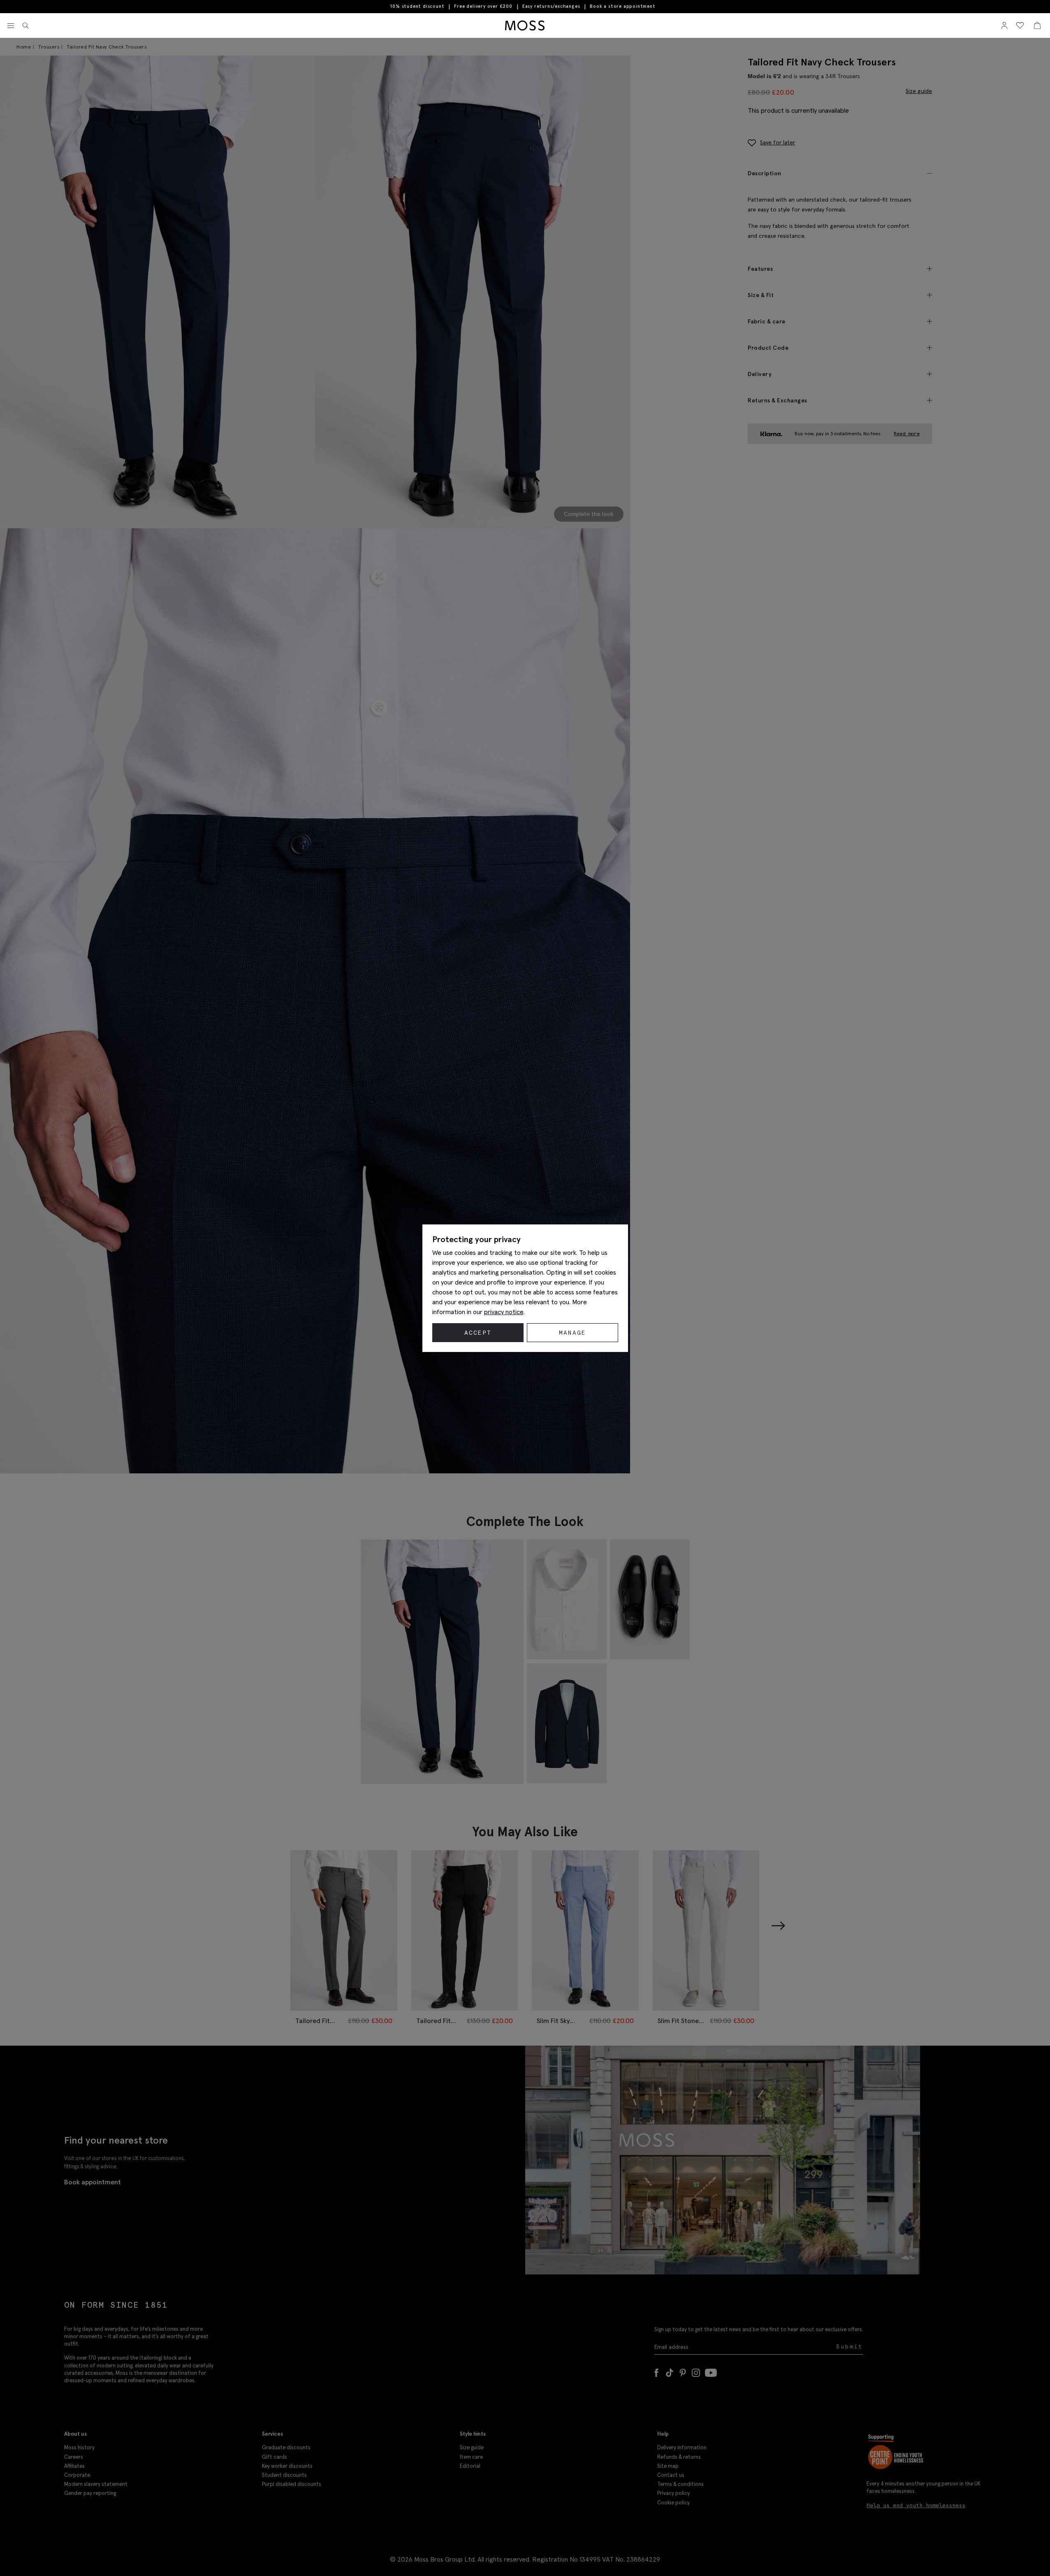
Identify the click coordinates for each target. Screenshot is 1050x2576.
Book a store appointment (622, 6)
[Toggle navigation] (11, 26)
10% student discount (417, 6)
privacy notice (504, 1312)
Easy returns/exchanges (551, 6)
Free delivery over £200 (483, 6)
